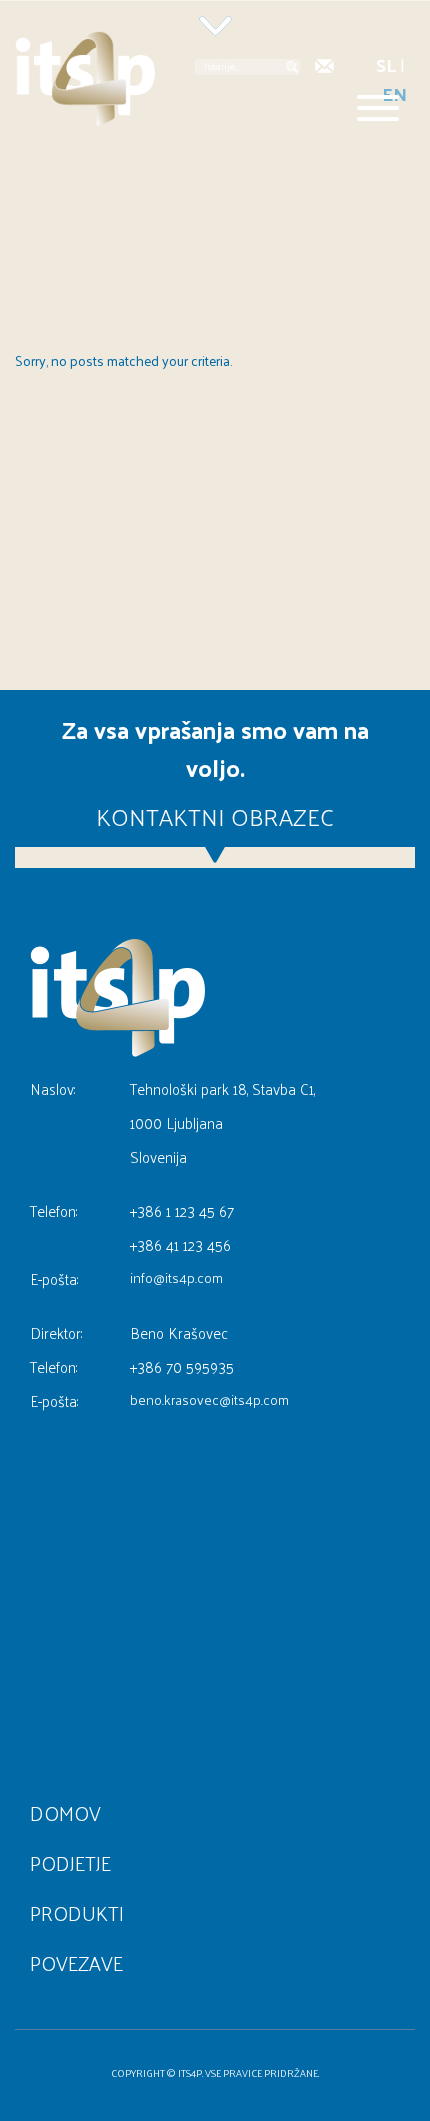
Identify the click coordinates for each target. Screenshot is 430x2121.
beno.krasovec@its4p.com (209, 1400)
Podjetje (70, 1863)
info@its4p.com (176, 1278)
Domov (65, 1813)
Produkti (77, 1913)
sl (386, 64)
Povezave (76, 1963)
